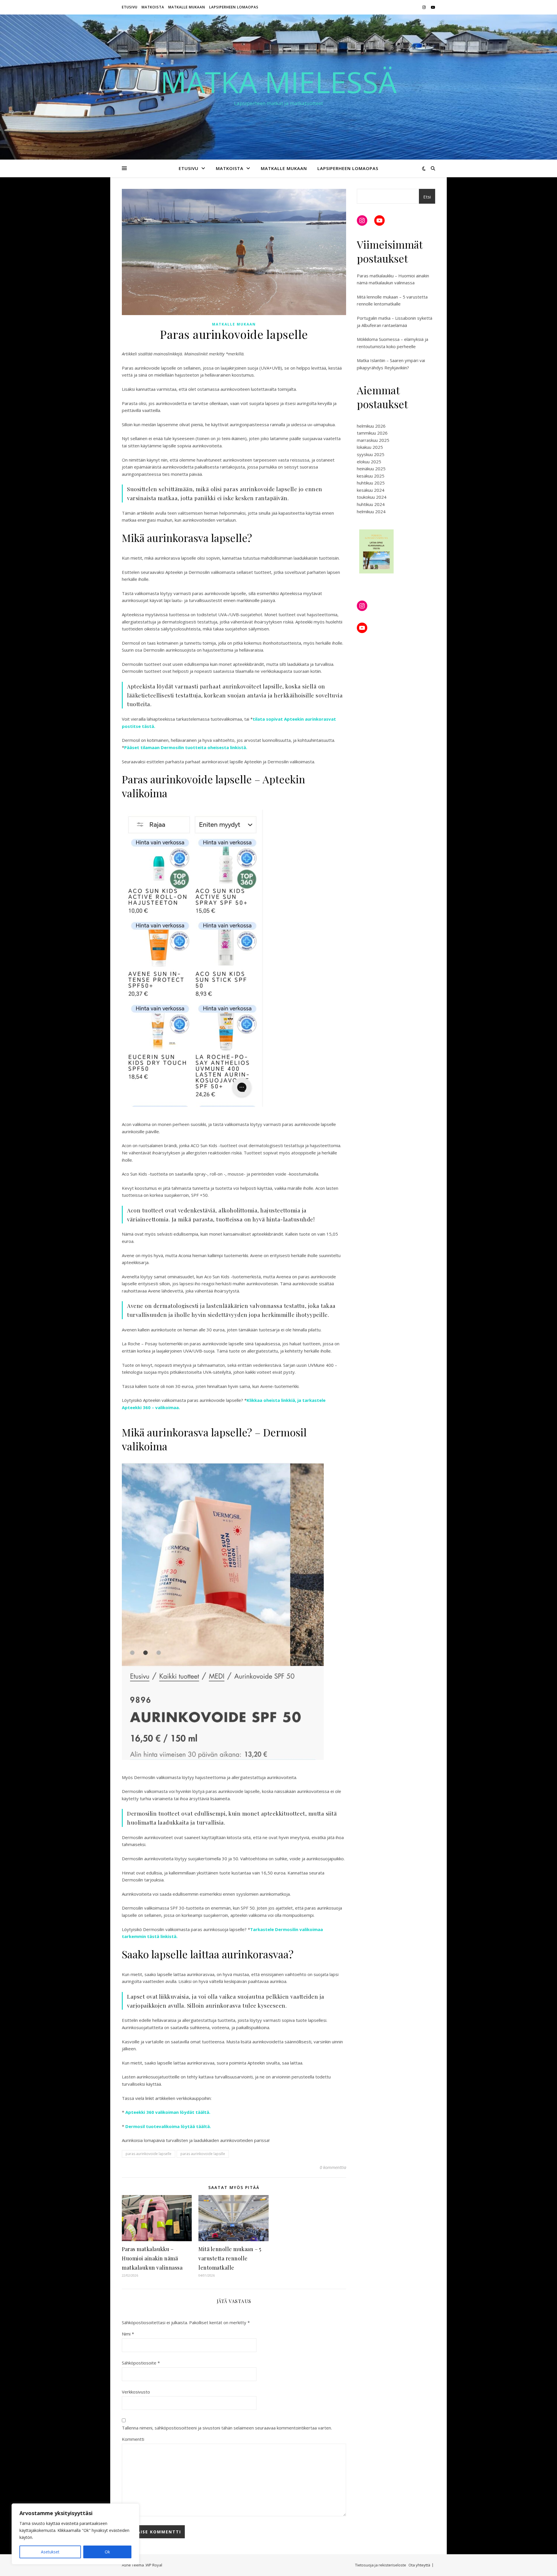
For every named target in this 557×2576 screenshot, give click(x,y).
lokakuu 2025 (370, 447)
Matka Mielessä (278, 82)
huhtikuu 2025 (371, 483)
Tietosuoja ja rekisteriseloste (381, 2565)
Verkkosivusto (136, 2392)
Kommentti (133, 2439)
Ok (107, 2552)
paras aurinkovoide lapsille (203, 2154)
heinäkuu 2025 (371, 469)
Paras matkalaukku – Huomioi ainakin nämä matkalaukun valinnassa (152, 2258)
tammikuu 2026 (372, 433)
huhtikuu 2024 (371, 504)
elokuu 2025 (369, 462)
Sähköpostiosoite (141, 2363)
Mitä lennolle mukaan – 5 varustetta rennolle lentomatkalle (230, 2258)
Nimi (128, 2334)
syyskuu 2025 (371, 454)
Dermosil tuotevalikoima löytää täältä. (168, 2126)
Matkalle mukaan (187, 7)
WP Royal (154, 2565)
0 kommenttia (333, 2167)
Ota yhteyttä (419, 2565)
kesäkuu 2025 (371, 476)
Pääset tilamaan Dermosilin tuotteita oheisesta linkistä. (186, 747)
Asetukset (50, 2552)
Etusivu (130, 7)
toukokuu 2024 (372, 497)
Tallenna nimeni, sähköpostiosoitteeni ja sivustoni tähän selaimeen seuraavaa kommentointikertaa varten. (227, 2428)
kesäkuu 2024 (371, 490)
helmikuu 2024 (371, 511)
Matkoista (153, 7)
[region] (75, 2534)
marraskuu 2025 (373, 440)
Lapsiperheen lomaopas (234, 7)
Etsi (427, 197)
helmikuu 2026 (371, 426)
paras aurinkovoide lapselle (149, 2154)
